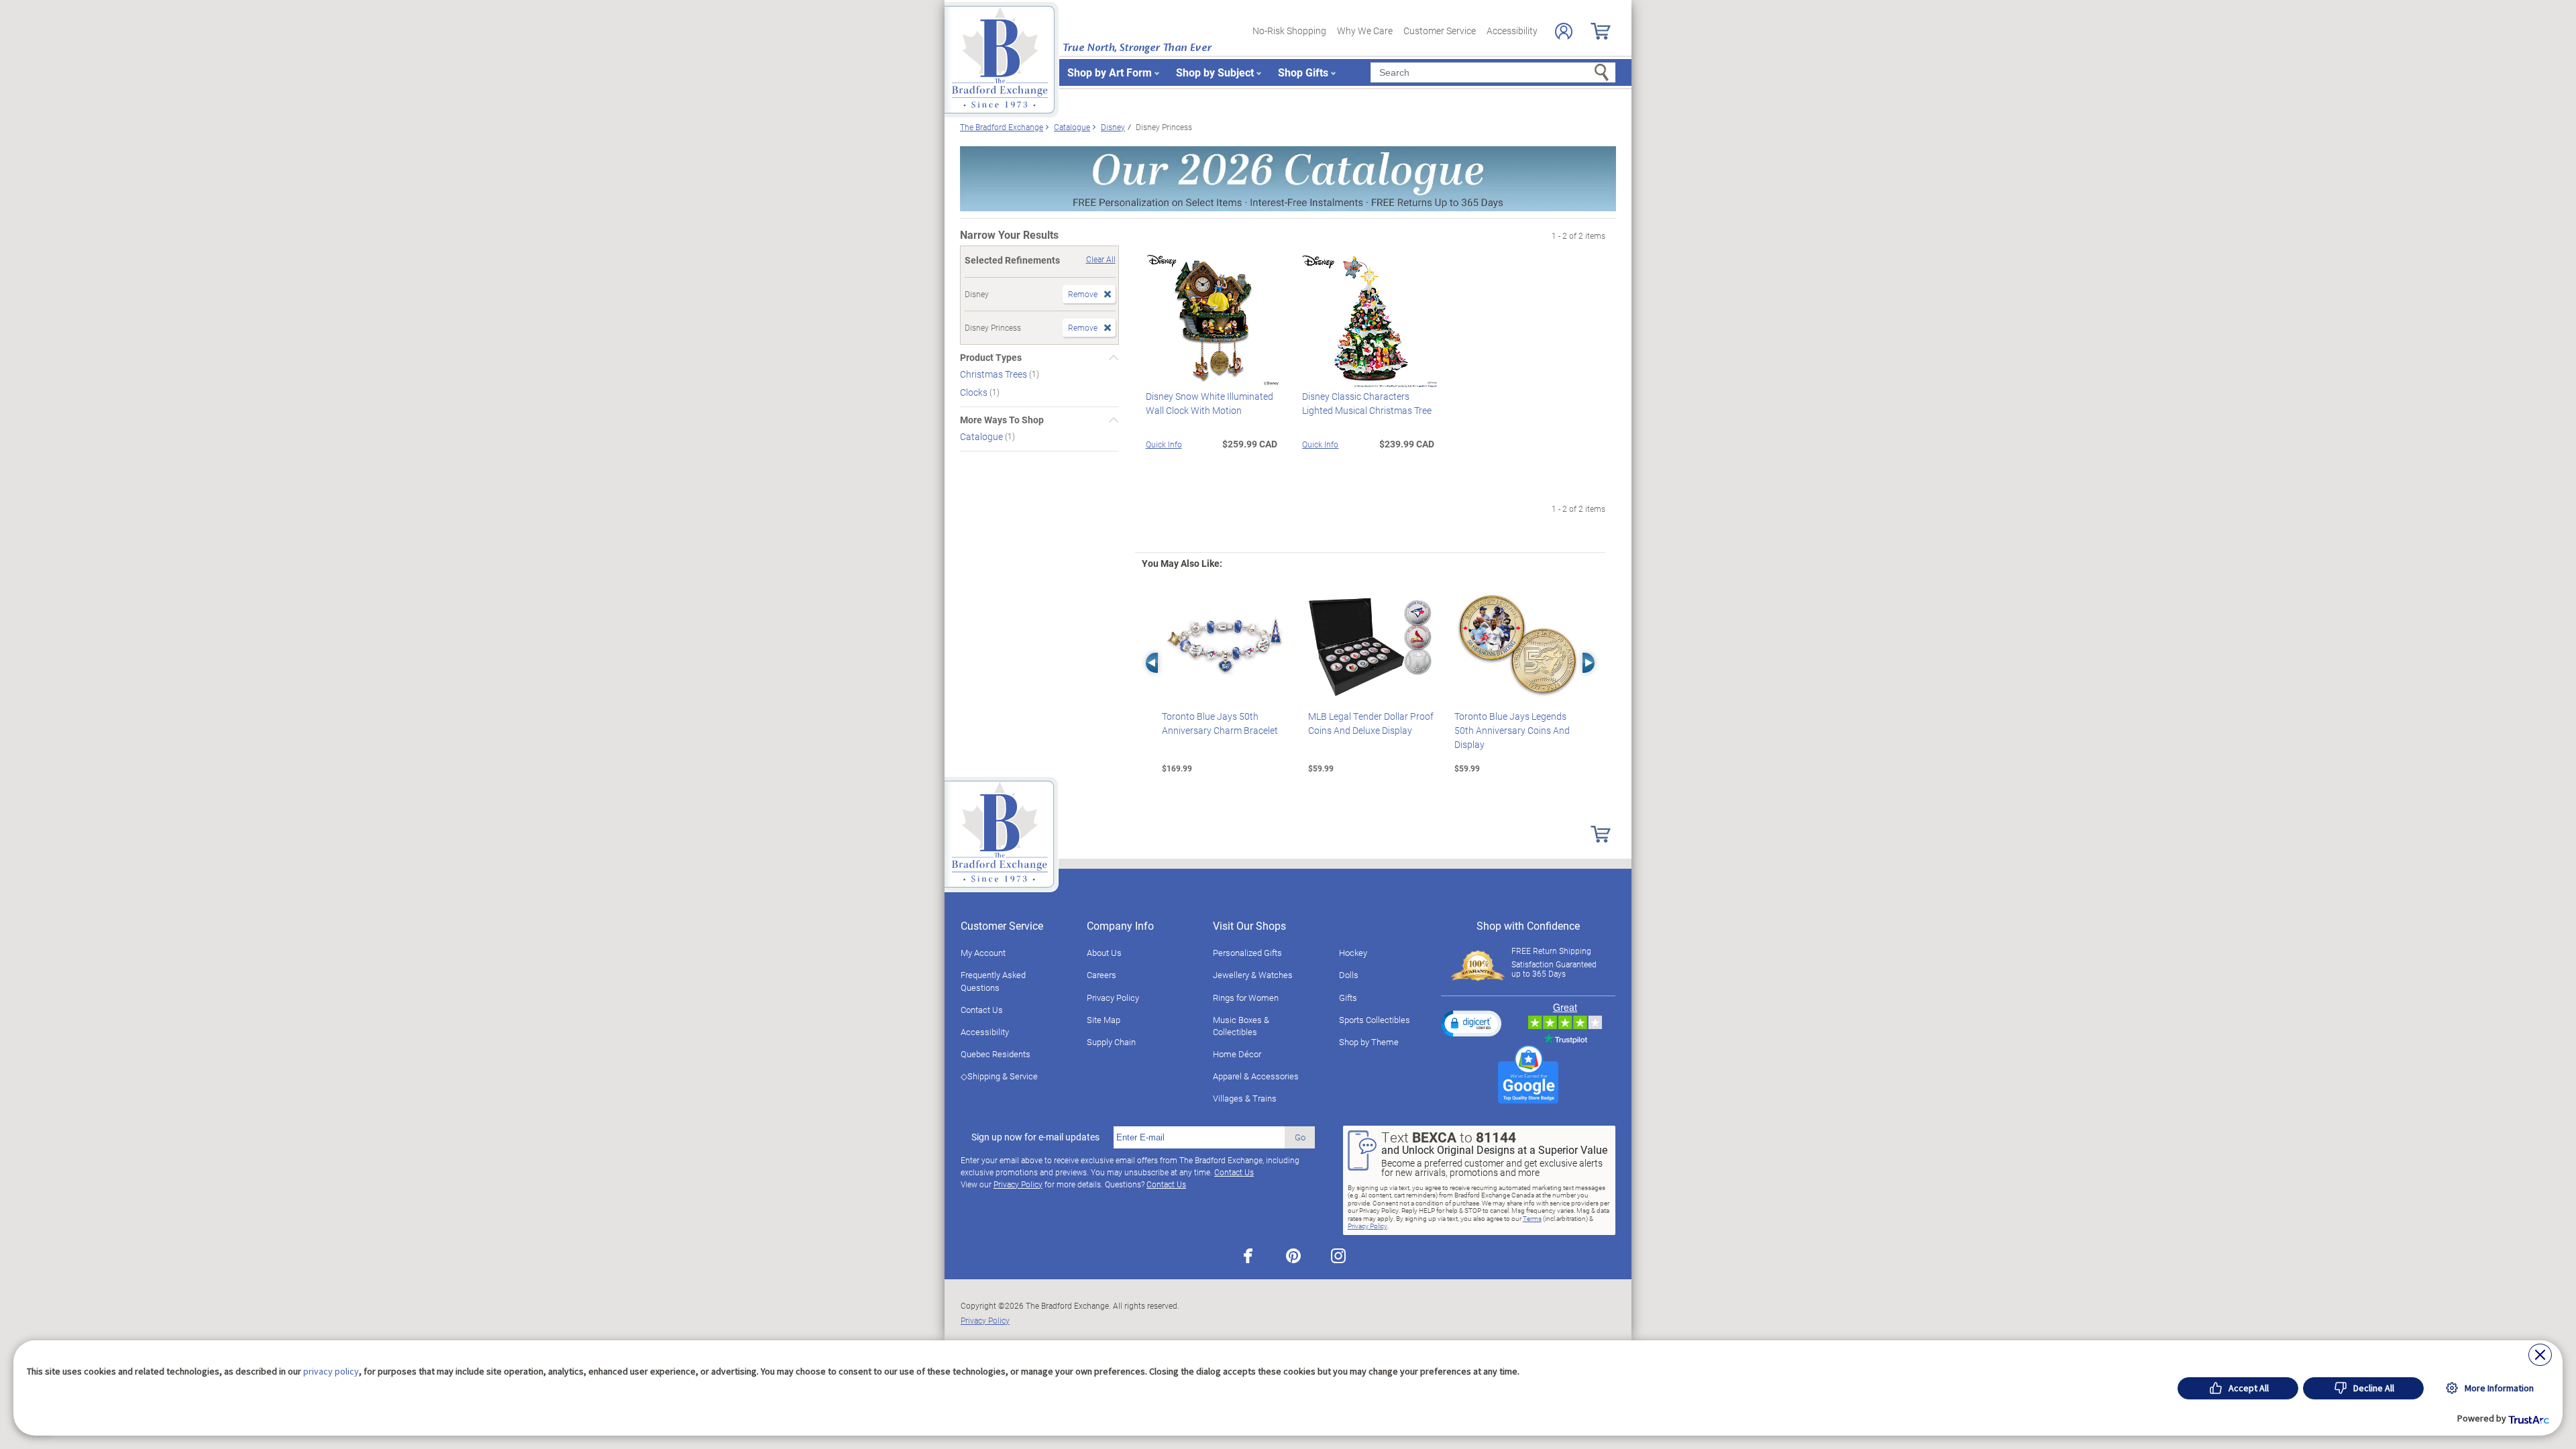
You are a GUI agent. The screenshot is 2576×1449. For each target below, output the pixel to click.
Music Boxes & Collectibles (1241, 1026)
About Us (1104, 953)
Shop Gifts (1303, 72)
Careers (1102, 975)
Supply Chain (1111, 1042)
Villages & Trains (1245, 1098)
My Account (983, 953)
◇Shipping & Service (999, 1076)
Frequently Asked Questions (993, 981)
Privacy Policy (1113, 998)
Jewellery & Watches (1253, 975)
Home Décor (1237, 1054)
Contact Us (982, 1010)
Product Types (991, 358)
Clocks (975, 392)
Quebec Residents (996, 1054)
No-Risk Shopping (1289, 31)
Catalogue (982, 436)
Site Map (1104, 1020)
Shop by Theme (1369, 1042)
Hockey (1353, 953)
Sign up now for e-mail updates (1035, 1137)
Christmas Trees (995, 374)
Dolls (1349, 975)
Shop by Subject (1215, 72)
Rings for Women (1246, 998)
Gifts (1348, 998)
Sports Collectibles (1375, 1020)
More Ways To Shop (1002, 420)
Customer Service (1440, 31)
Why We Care (1365, 31)
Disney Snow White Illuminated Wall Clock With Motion (1210, 403)
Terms (1532, 1218)
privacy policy (331, 1371)
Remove (1083, 294)
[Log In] (1564, 31)
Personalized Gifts (1247, 953)
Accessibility (1512, 31)
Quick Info (1164, 444)
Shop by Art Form (1110, 72)
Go (1300, 1137)
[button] (1471, 1023)
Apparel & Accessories (1256, 1076)
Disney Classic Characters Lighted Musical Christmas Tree (1367, 403)
